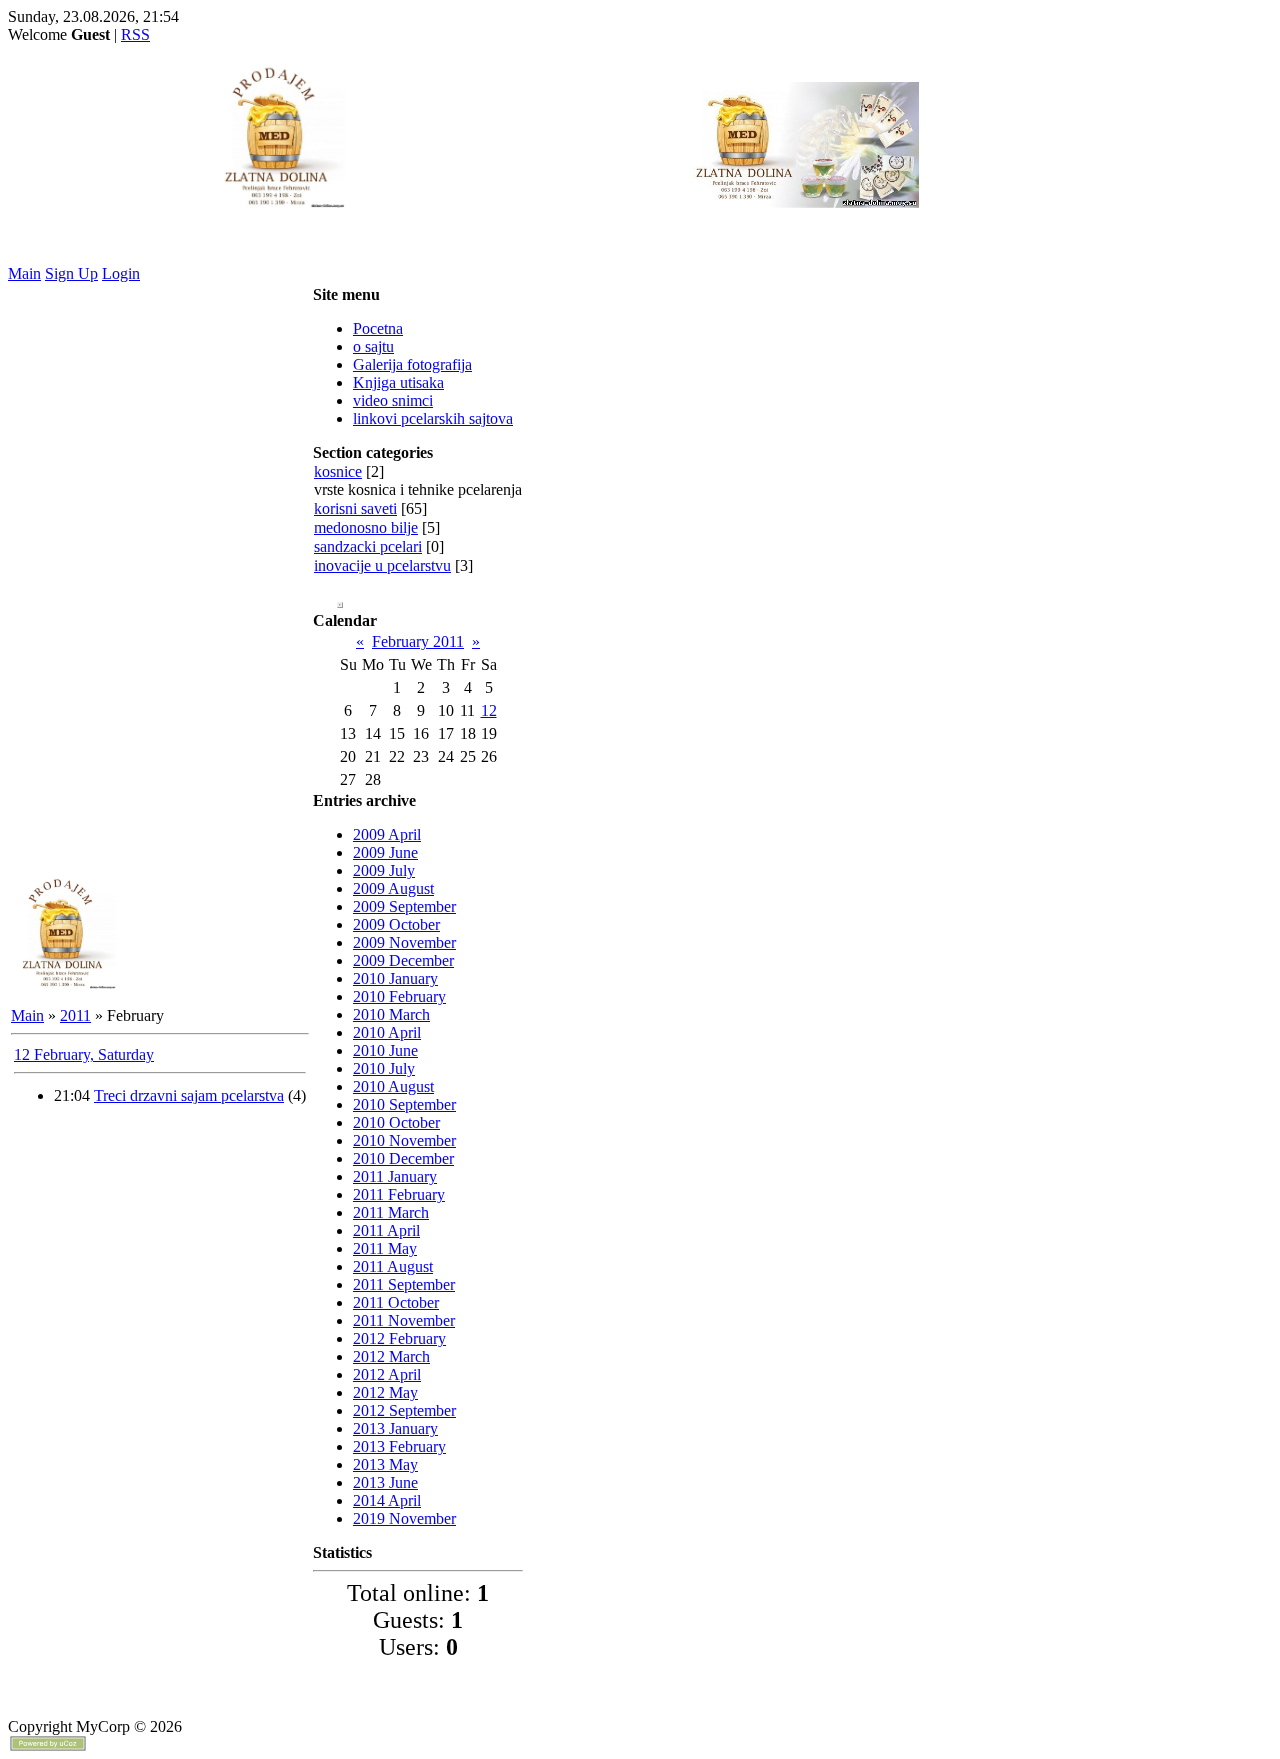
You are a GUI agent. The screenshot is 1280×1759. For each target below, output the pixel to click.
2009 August (393, 888)
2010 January (395, 978)
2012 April (387, 1374)
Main (24, 273)
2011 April (386, 1230)
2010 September (404, 1104)
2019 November (404, 1518)
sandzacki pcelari (368, 546)
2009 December (403, 960)
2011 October (396, 1302)
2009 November (404, 942)
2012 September (404, 1410)
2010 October (396, 1122)
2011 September (404, 1284)
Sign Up (71, 273)
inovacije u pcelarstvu (382, 565)
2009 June (385, 852)
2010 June (385, 1050)
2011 (75, 1015)
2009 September (404, 906)
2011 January (395, 1176)
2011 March (391, 1212)
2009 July (384, 870)
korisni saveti (355, 508)
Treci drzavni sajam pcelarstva (189, 1095)
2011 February (399, 1194)
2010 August (393, 1086)
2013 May (385, 1464)
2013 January (395, 1428)
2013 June (385, 1482)
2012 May (385, 1392)
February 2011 (418, 641)
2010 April (387, 1032)
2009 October (396, 924)
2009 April (387, 834)
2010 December (403, 1158)
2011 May (385, 1248)
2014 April (387, 1500)
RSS (135, 34)
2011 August (393, 1266)
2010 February (399, 996)
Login (121, 273)
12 (489, 710)
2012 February (399, 1338)
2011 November (404, 1320)
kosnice (338, 471)
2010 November (404, 1140)
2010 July (384, 1068)
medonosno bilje (366, 527)
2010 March (391, 1014)
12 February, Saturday (84, 1054)
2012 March (391, 1356)
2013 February (399, 1446)
